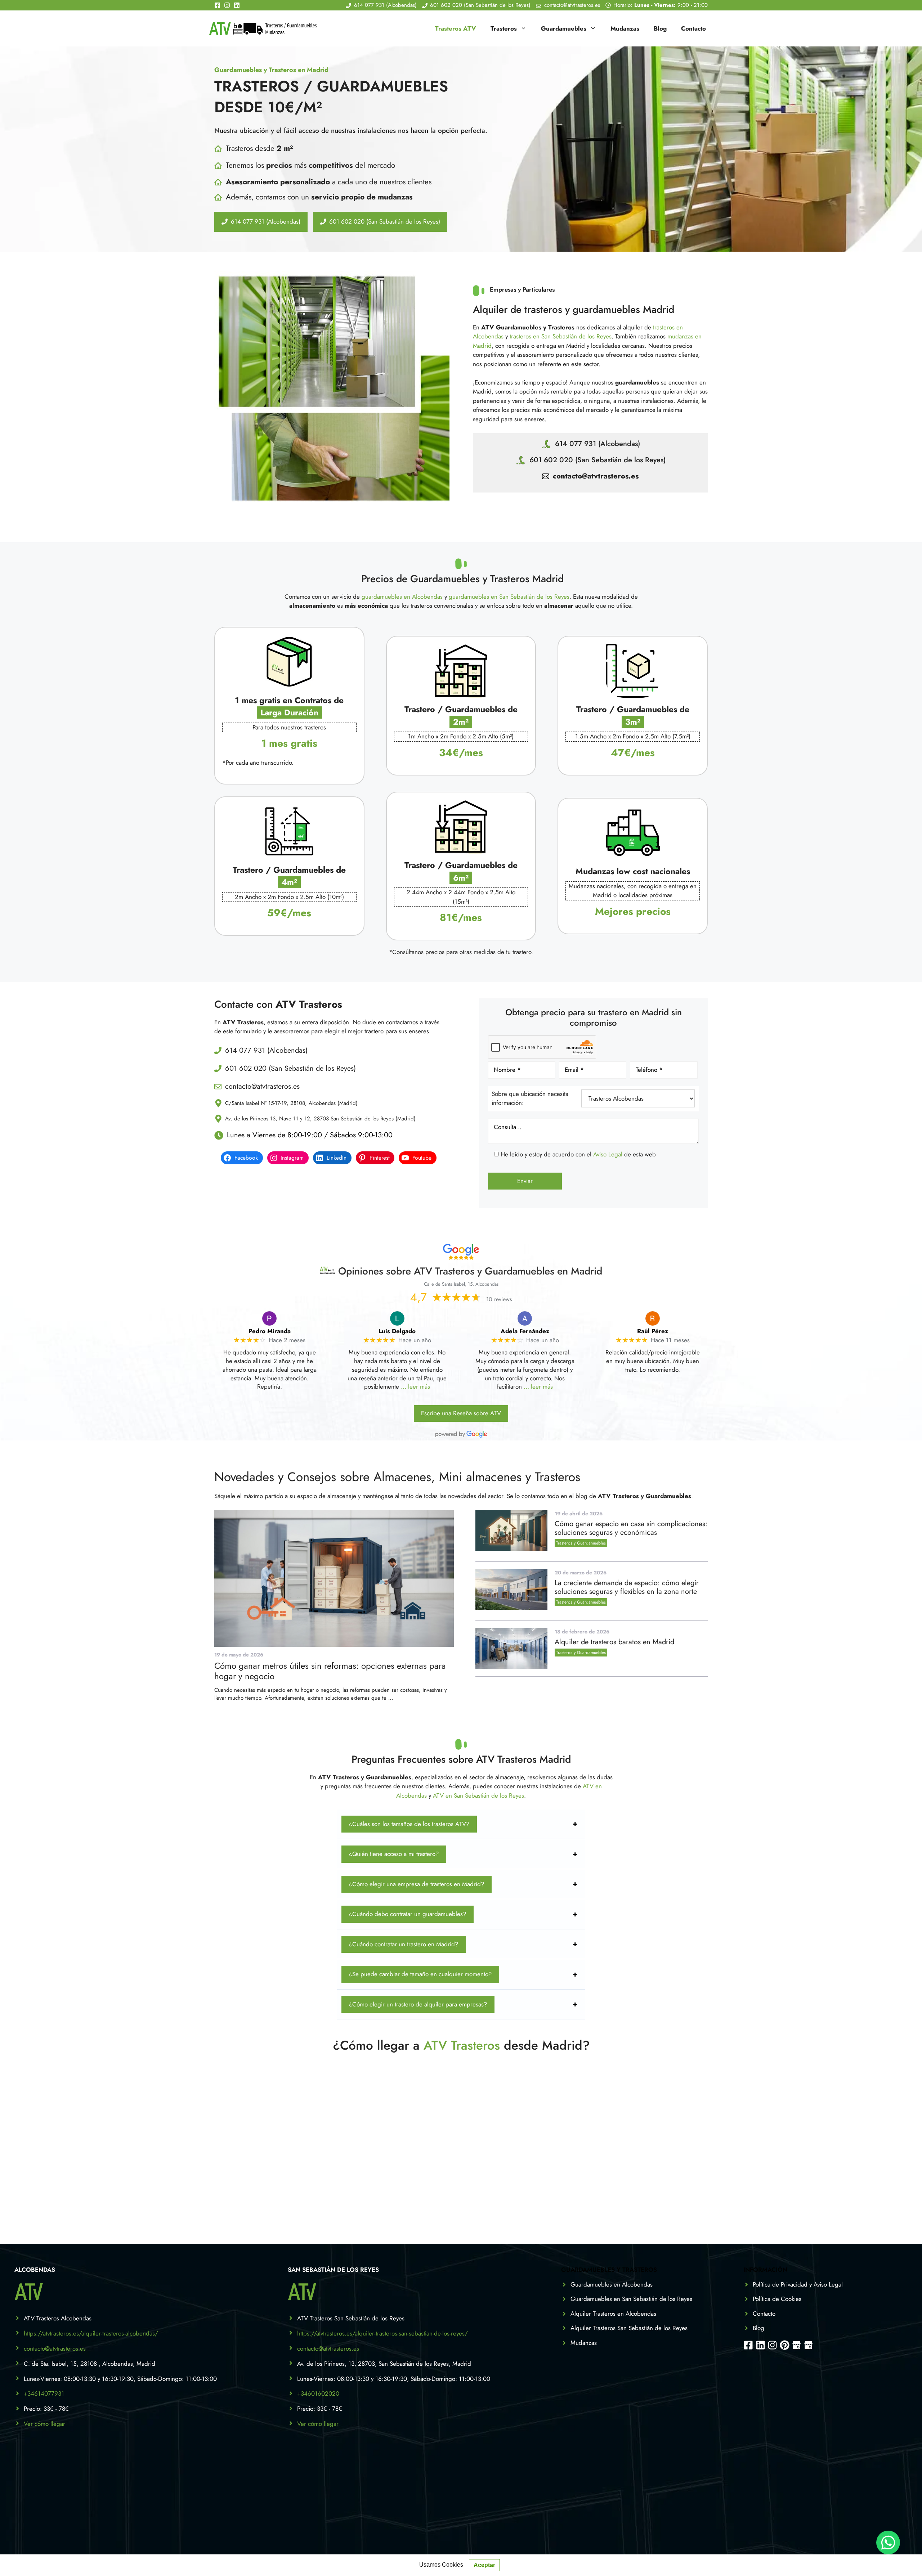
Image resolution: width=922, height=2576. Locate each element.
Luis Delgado (397, 1331)
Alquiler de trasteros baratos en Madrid (614, 1642)
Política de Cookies (777, 2299)
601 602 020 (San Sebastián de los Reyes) (597, 460)
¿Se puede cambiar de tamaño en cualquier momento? (420, 1974)
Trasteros (504, 28)
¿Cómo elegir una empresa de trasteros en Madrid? (417, 1884)
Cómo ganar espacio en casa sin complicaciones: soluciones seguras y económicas (631, 1528)
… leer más (415, 1386)
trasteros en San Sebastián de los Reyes (561, 336)
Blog (660, 28)
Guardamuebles (564, 28)
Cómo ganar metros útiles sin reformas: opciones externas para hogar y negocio (330, 1671)
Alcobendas (35, 2270)
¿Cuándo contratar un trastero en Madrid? (404, 1944)
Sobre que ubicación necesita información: (530, 1098)
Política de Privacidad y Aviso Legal (798, 2284)
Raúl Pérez (653, 1331)
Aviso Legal (608, 1154)
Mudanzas (625, 28)
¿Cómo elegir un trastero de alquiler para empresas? (418, 2004)
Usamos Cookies (441, 2565)
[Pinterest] (785, 2345)
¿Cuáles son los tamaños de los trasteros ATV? (409, 1824)
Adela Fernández (525, 1331)
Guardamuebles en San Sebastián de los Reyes (631, 2299)
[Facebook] (219, 5)
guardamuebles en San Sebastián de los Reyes (509, 597)
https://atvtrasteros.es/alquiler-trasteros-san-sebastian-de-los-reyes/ (382, 2333)
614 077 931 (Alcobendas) (597, 444)
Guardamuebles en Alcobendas (612, 2284)
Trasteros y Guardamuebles (581, 1543)
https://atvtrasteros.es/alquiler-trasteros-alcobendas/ (91, 2333)
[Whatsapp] (888, 2543)
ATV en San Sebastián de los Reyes (478, 1795)
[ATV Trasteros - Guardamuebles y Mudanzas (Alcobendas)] (796, 2345)
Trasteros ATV (456, 28)
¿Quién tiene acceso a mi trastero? (394, 1854)
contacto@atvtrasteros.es (596, 476)
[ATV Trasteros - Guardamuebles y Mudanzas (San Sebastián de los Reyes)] (808, 2345)
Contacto (693, 28)
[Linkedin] (237, 5)
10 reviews (499, 1299)
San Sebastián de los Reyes (333, 2270)
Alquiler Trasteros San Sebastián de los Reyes (629, 2328)
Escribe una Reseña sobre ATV (461, 1413)
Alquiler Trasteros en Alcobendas (613, 2314)
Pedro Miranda (270, 1331)
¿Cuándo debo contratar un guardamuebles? (408, 1914)
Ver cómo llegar (44, 2424)
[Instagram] (229, 5)
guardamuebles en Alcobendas (402, 597)
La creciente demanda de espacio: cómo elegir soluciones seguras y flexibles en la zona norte (627, 1587)
